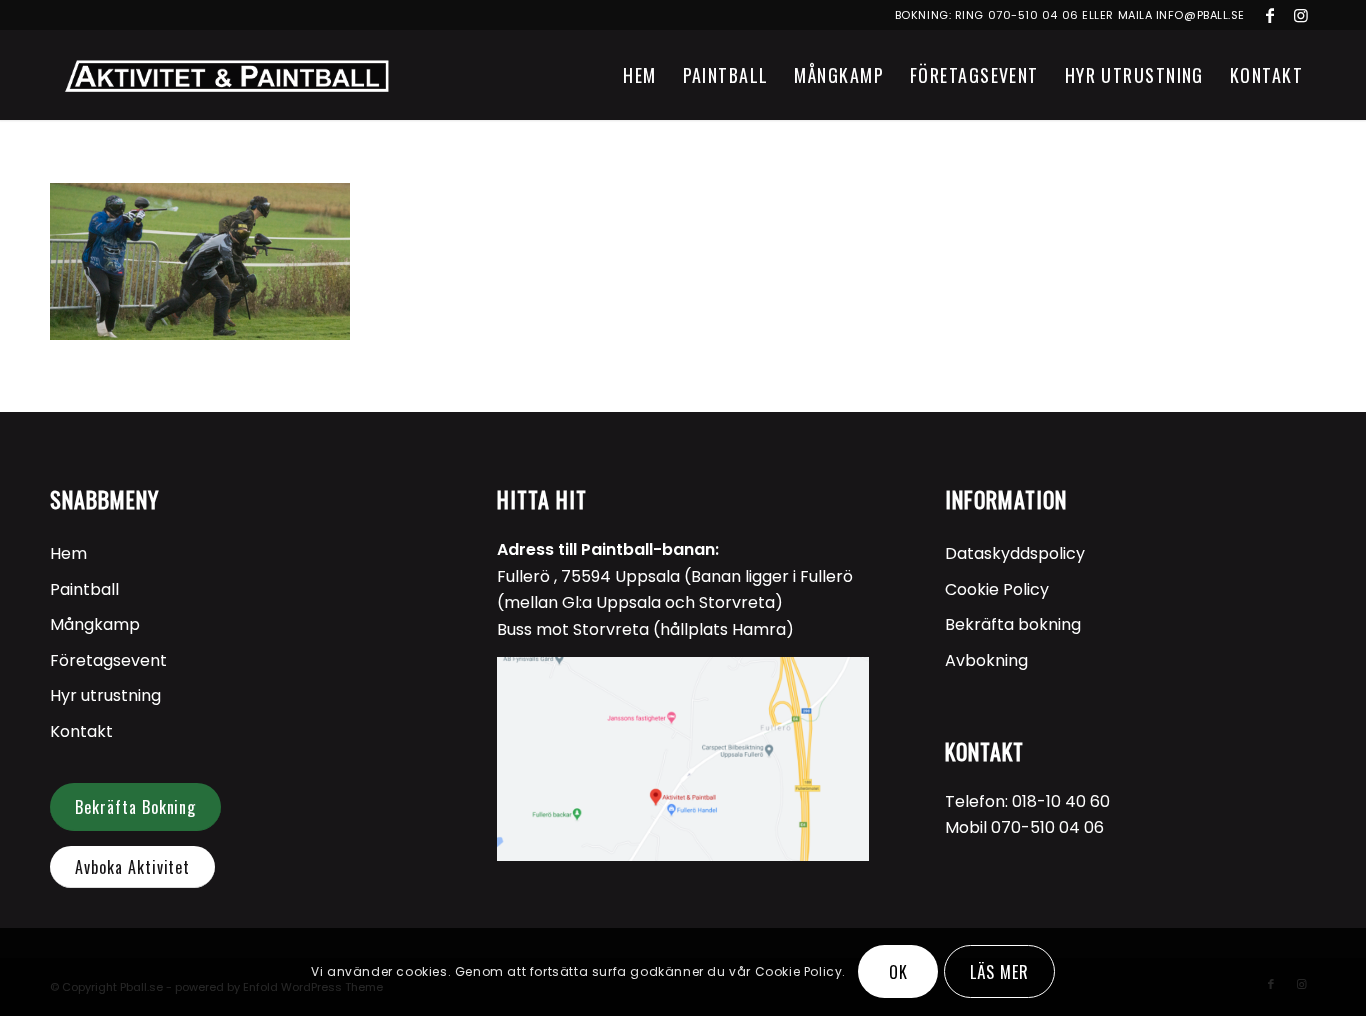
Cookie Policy (997, 589)
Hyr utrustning (105, 695)
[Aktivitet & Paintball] (226, 75)
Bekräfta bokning (1013, 624)
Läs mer (999, 972)
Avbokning (986, 660)
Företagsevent (108, 660)
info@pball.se (1200, 15)
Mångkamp (95, 624)
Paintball (84, 589)
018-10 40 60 (1061, 801)
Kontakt (81, 731)
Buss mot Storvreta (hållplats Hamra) (645, 629)
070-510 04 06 (1033, 15)
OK (898, 972)
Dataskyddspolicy (1015, 553)
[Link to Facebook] (1270, 15)
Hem (68, 553)
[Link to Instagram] (1301, 15)
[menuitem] (639, 75)
